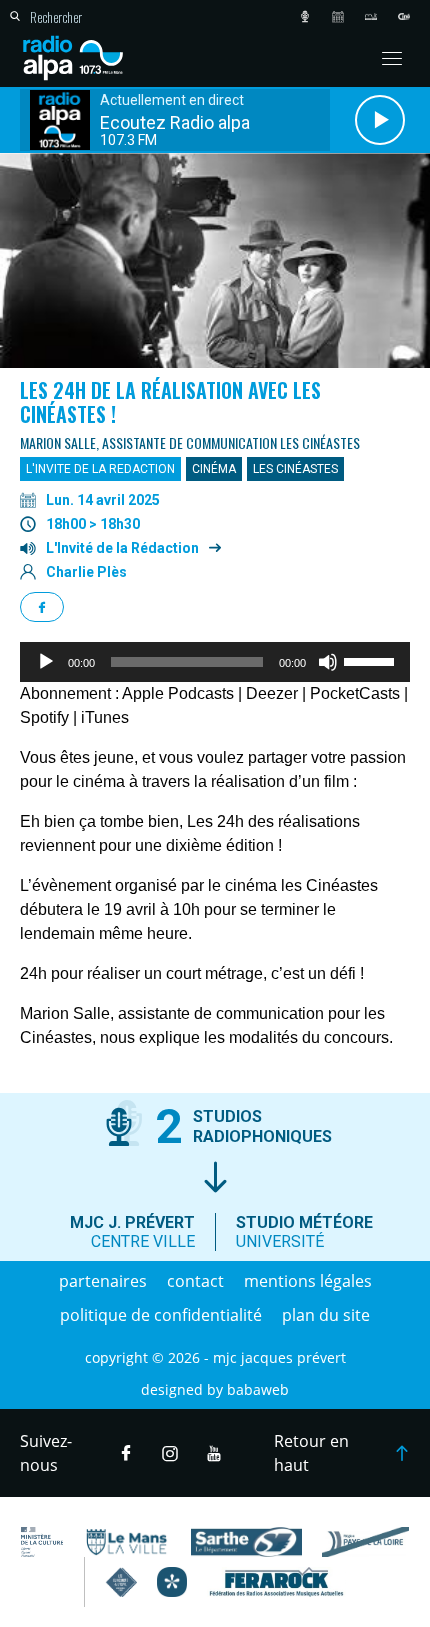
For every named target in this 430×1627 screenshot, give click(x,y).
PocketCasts (355, 693)
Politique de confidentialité (161, 1315)
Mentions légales (308, 1281)
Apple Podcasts (178, 693)
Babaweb (258, 1389)
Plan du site (326, 1315)
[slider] (372, 660)
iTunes (105, 717)
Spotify (44, 717)
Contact (195, 1281)
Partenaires (103, 1281)
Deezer (272, 693)
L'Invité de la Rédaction (122, 548)
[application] (215, 662)
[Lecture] (46, 662)
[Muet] (328, 662)
